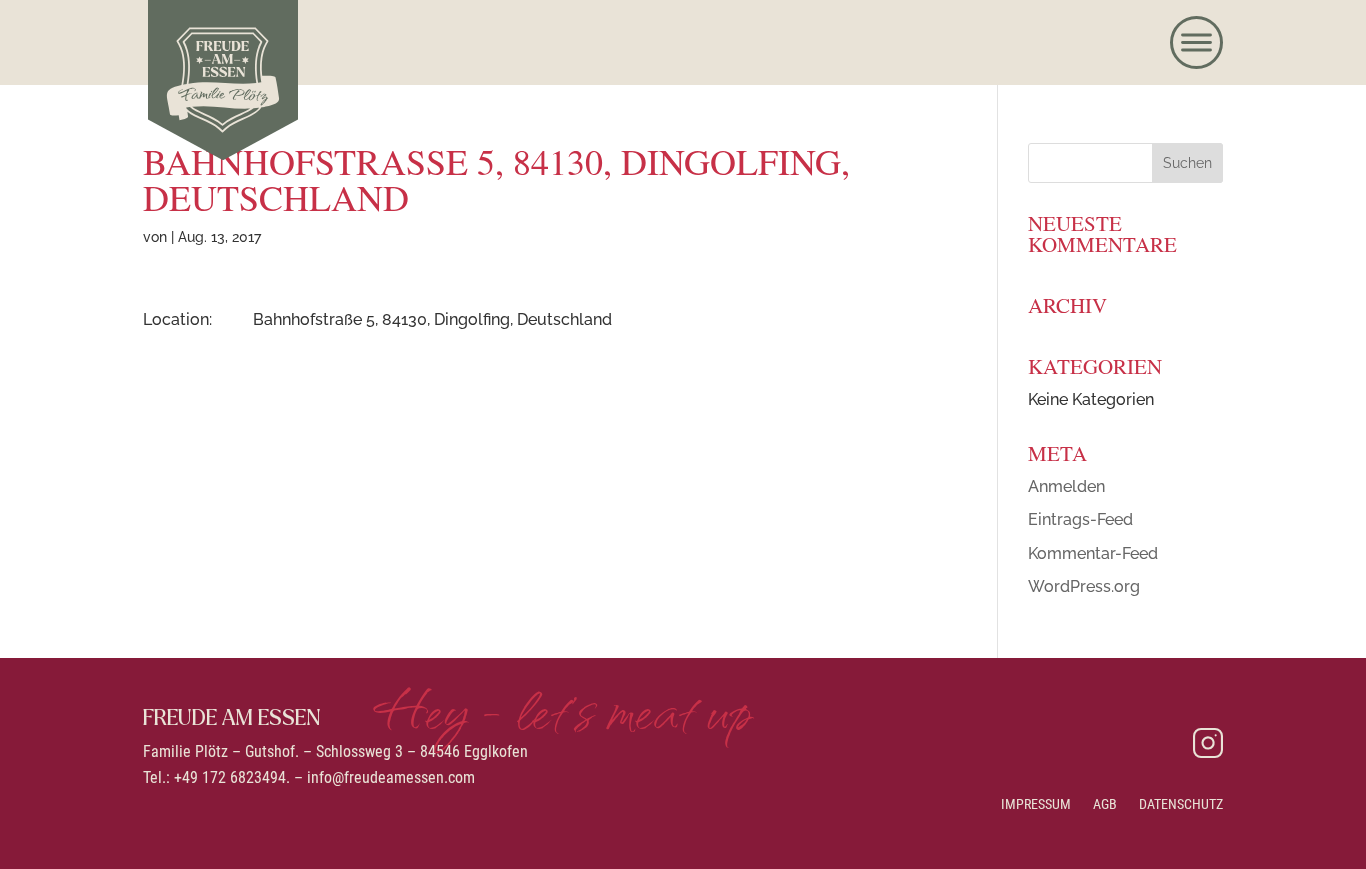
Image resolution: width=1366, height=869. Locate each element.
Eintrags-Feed (1080, 519)
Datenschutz (1181, 804)
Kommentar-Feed (1093, 553)
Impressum (1036, 804)
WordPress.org (1084, 586)
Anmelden (1066, 486)
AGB (1105, 804)
